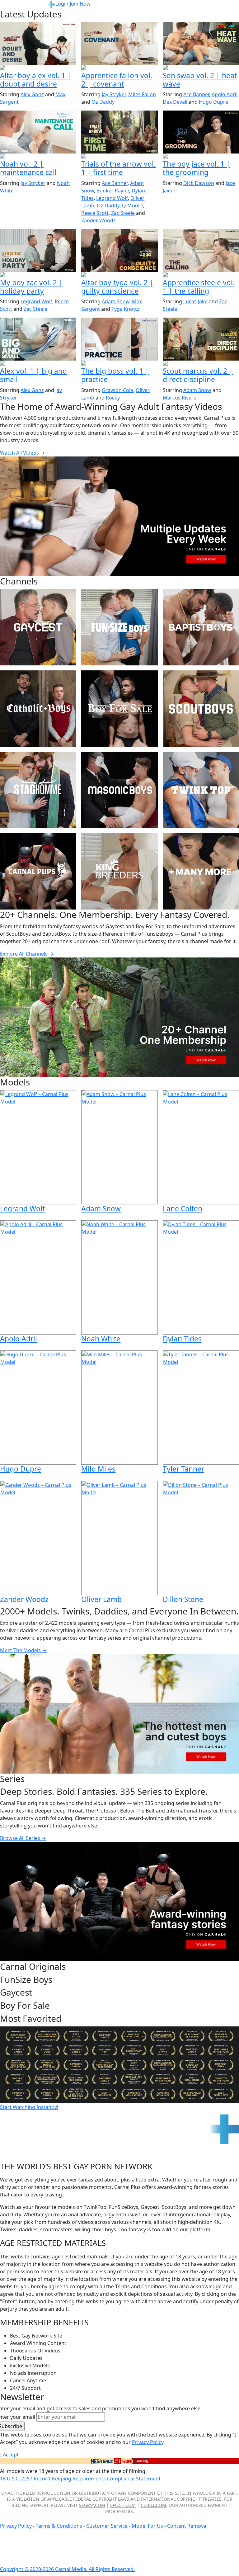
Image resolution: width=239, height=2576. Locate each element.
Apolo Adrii (225, 94)
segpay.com (92, 2505)
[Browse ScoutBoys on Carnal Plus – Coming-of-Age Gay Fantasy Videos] (201, 709)
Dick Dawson (199, 183)
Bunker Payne (113, 191)
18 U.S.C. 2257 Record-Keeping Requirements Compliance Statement (80, 2479)
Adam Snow (116, 301)
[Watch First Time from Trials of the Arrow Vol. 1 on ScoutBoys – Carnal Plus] (119, 132)
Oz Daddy (103, 102)
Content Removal (187, 2526)
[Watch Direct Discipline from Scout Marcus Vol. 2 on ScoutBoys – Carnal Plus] (201, 339)
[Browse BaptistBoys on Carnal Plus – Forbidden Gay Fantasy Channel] (201, 627)
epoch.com (123, 2505)
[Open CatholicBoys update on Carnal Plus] (38, 68)
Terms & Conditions (59, 2526)
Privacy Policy (16, 2526)
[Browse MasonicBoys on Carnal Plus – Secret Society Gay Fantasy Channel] (119, 790)
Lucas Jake (195, 301)
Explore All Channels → (27, 954)
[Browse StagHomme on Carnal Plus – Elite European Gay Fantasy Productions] (38, 790)
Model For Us (147, 2526)
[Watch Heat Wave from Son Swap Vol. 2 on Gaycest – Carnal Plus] (201, 44)
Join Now (80, 4)
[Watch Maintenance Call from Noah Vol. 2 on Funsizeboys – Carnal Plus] (38, 132)
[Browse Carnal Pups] (38, 871)
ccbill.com (153, 2505)
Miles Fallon (142, 94)
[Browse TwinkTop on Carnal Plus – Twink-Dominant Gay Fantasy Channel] (201, 790)
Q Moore (133, 206)
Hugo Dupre (213, 102)
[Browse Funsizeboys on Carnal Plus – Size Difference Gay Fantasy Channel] (119, 627)
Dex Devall (175, 102)
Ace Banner (196, 94)
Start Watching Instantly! (29, 2107)
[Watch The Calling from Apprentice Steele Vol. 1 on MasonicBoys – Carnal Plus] (201, 251)
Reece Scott (95, 213)
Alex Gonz (32, 94)
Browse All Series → (23, 1838)
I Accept (9, 2455)
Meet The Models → (23, 1650)
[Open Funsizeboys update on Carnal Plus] (38, 157)
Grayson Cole (117, 390)
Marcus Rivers (179, 398)
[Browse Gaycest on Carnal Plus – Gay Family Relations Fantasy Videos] (38, 627)
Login (62, 4)
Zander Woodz (98, 220)
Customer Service (108, 2526)
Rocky (113, 398)
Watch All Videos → (22, 453)
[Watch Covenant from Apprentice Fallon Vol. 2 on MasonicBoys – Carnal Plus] (119, 44)
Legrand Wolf (112, 198)
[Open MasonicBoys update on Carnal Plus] (119, 68)
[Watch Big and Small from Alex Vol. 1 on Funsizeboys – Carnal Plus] (38, 339)
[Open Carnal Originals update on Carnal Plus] (119, 364)
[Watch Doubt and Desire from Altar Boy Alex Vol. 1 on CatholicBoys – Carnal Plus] (38, 44)
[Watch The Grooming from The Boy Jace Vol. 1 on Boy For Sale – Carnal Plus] (201, 132)
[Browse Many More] (201, 871)
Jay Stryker (114, 94)
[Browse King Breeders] (119, 871)
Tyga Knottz (125, 309)
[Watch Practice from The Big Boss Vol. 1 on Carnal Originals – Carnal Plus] (119, 339)
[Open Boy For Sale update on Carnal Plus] (201, 157)
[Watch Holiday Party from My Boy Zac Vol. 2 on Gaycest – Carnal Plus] (38, 251)
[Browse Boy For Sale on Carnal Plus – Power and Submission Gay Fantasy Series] (119, 709)
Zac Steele (123, 213)
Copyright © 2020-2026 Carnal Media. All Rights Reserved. (67, 2569)
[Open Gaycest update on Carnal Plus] (201, 68)
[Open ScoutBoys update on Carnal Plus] (119, 157)
